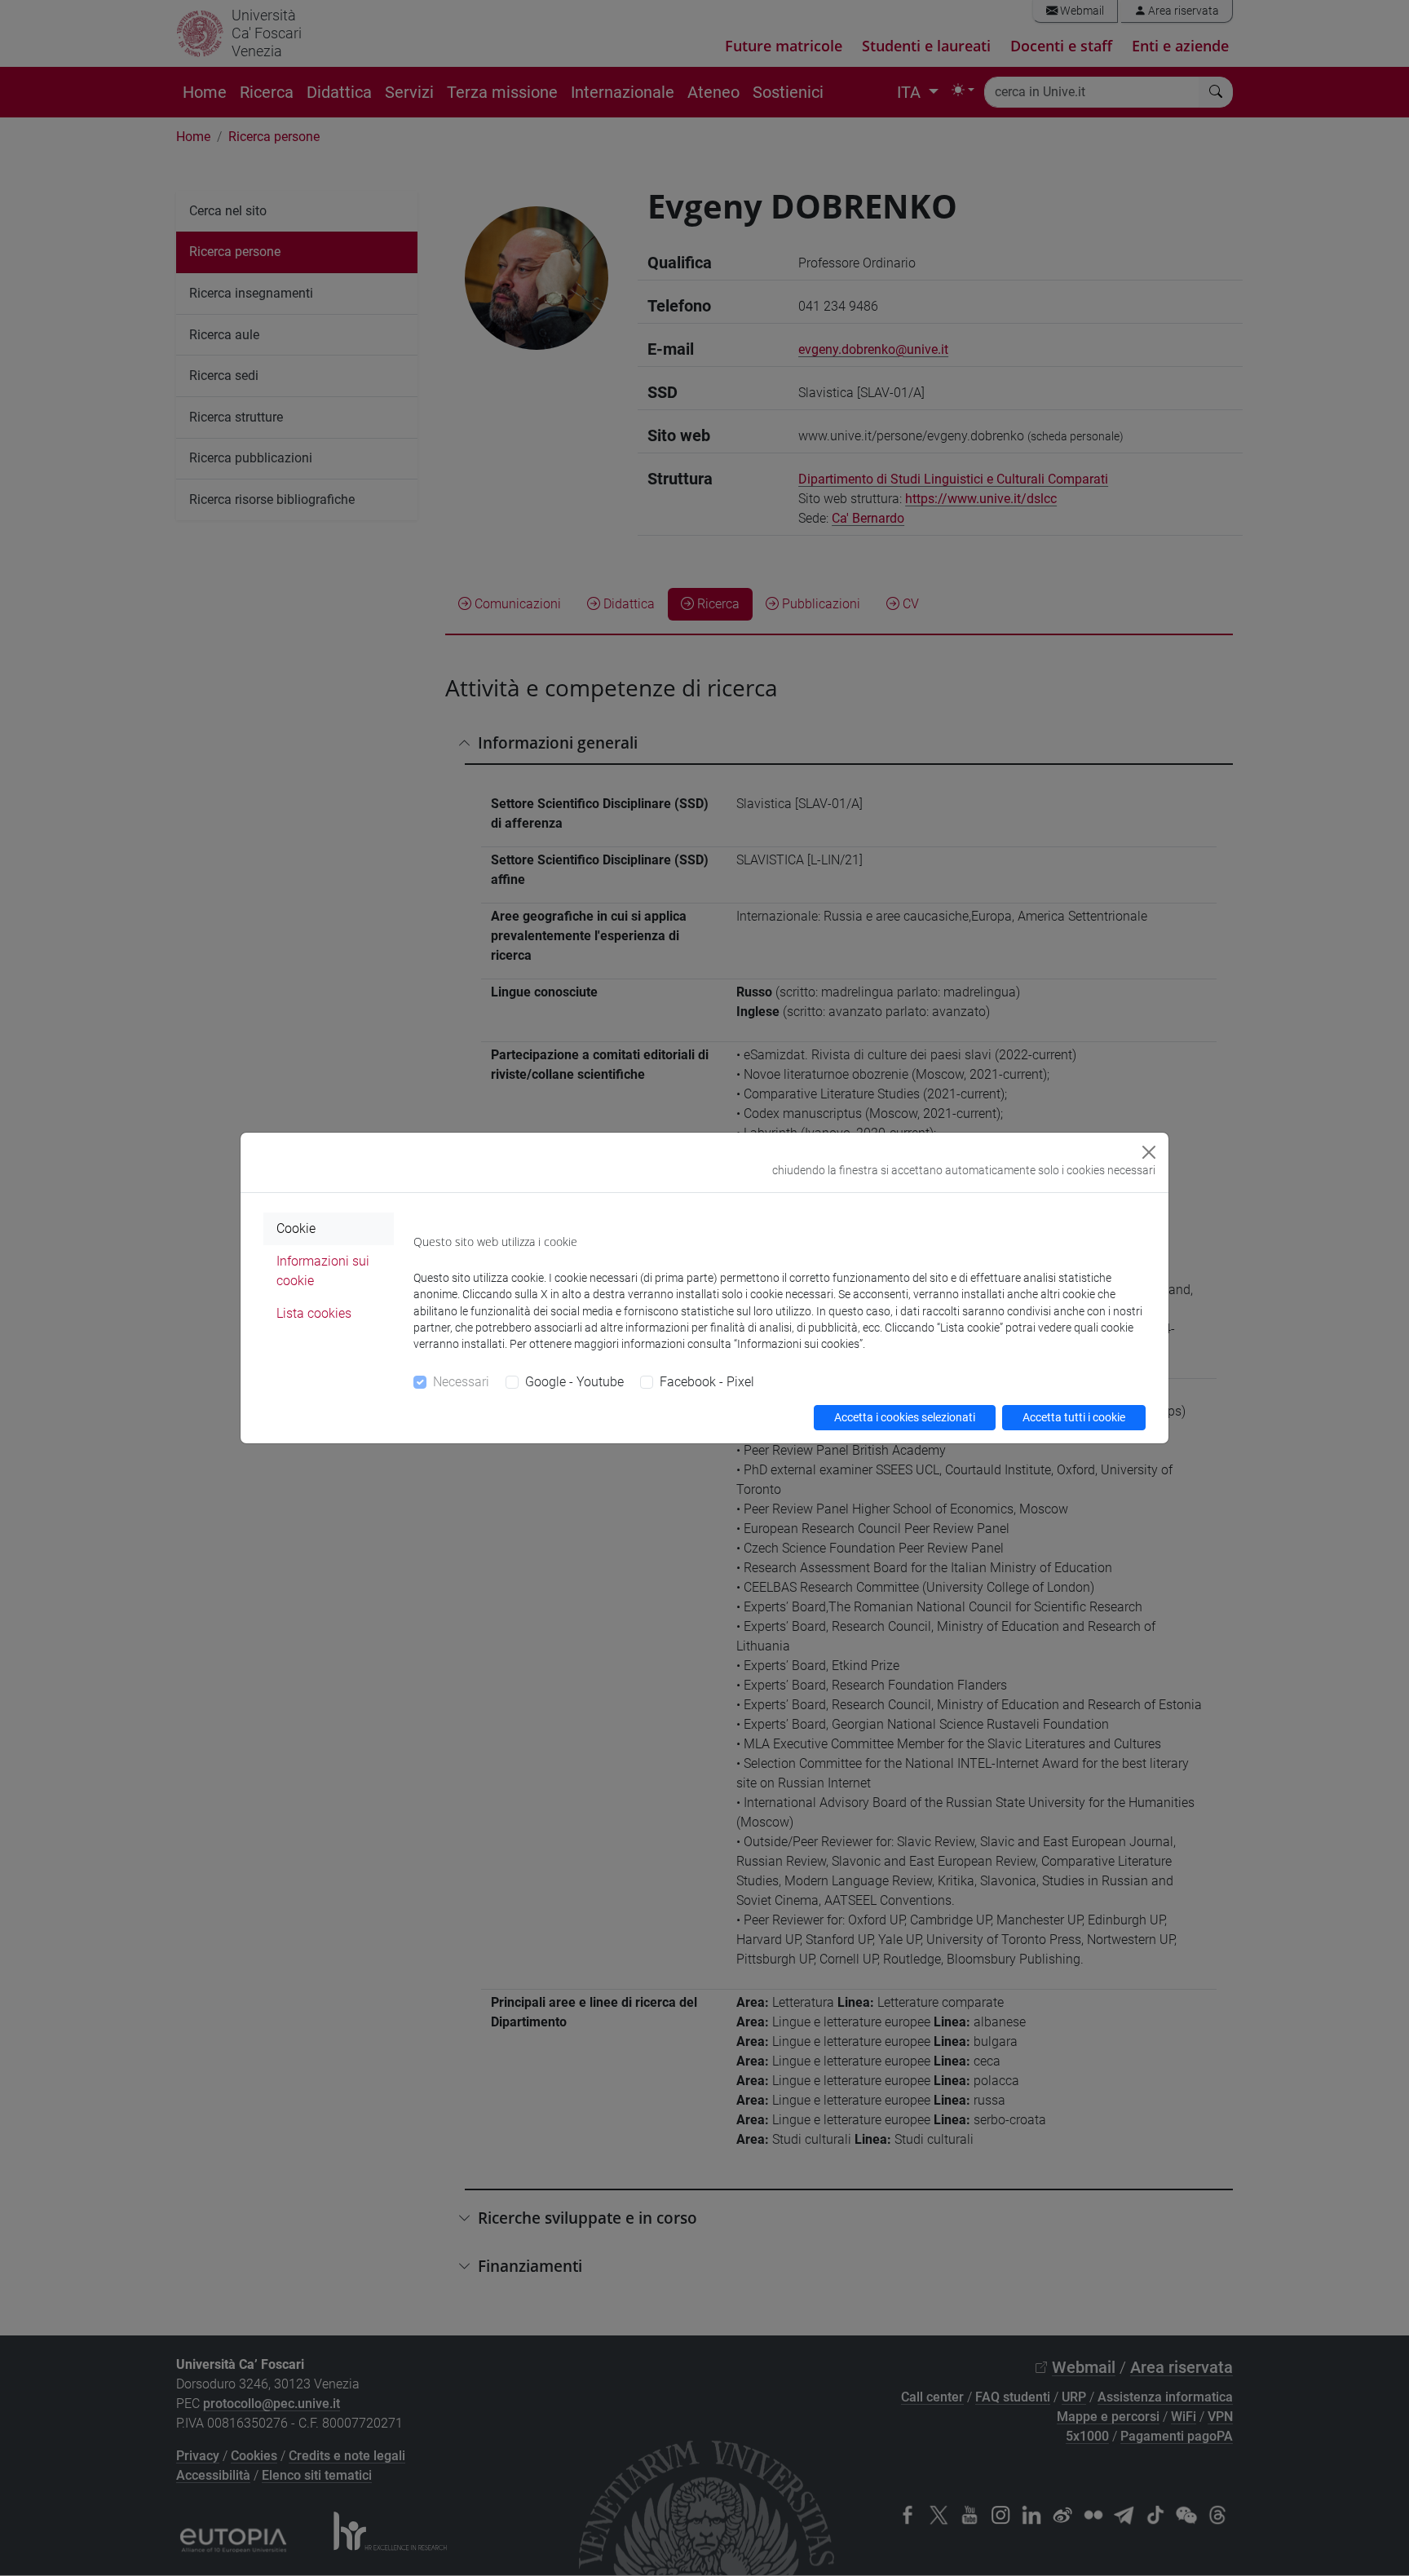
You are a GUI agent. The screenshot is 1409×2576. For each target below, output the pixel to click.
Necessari (461, 1382)
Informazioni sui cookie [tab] (323, 1271)
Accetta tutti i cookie (1074, 1417)
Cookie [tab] (296, 1228)
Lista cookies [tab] (314, 1313)
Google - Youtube (574, 1382)
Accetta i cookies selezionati (905, 1417)
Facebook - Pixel (707, 1382)
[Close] (1149, 1152)
